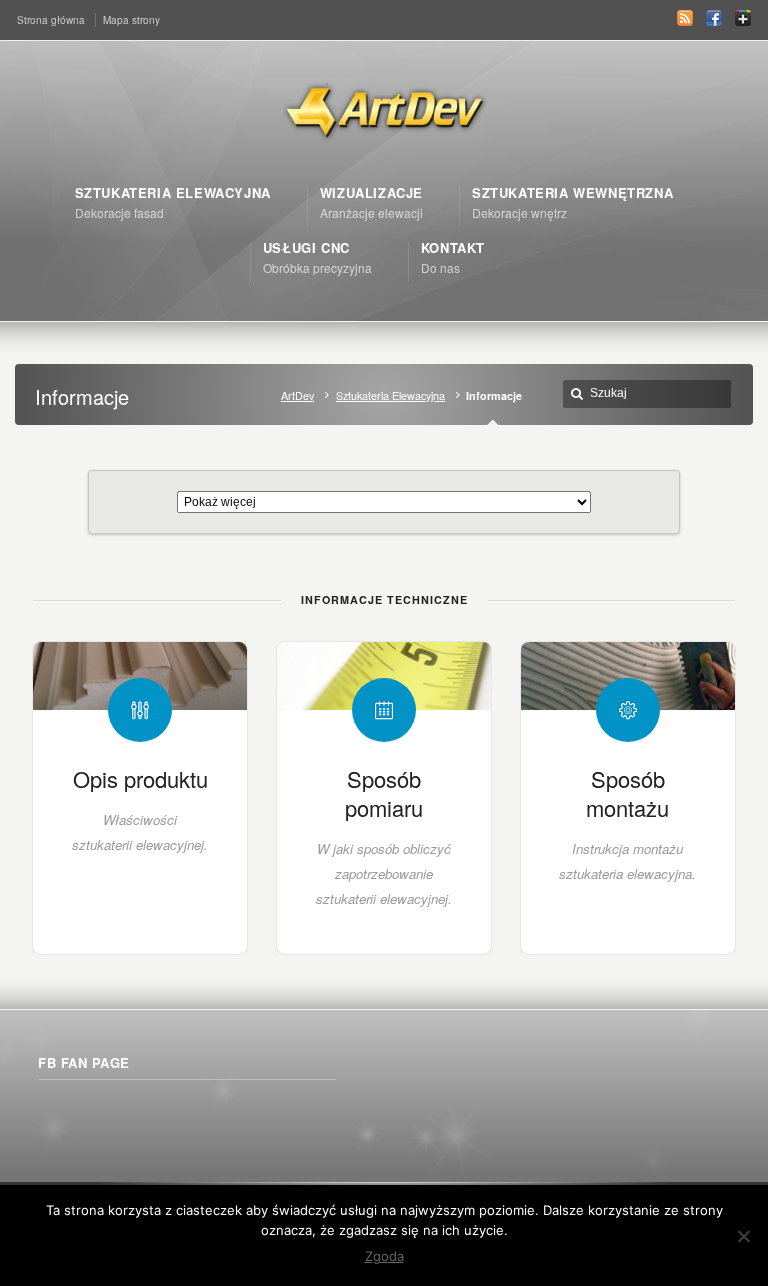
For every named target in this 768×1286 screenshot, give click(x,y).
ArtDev (297, 395)
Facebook (714, 18)
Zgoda (384, 1256)
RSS (685, 18)
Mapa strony (131, 20)
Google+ (743, 18)
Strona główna (51, 20)
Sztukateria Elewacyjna (390, 395)
